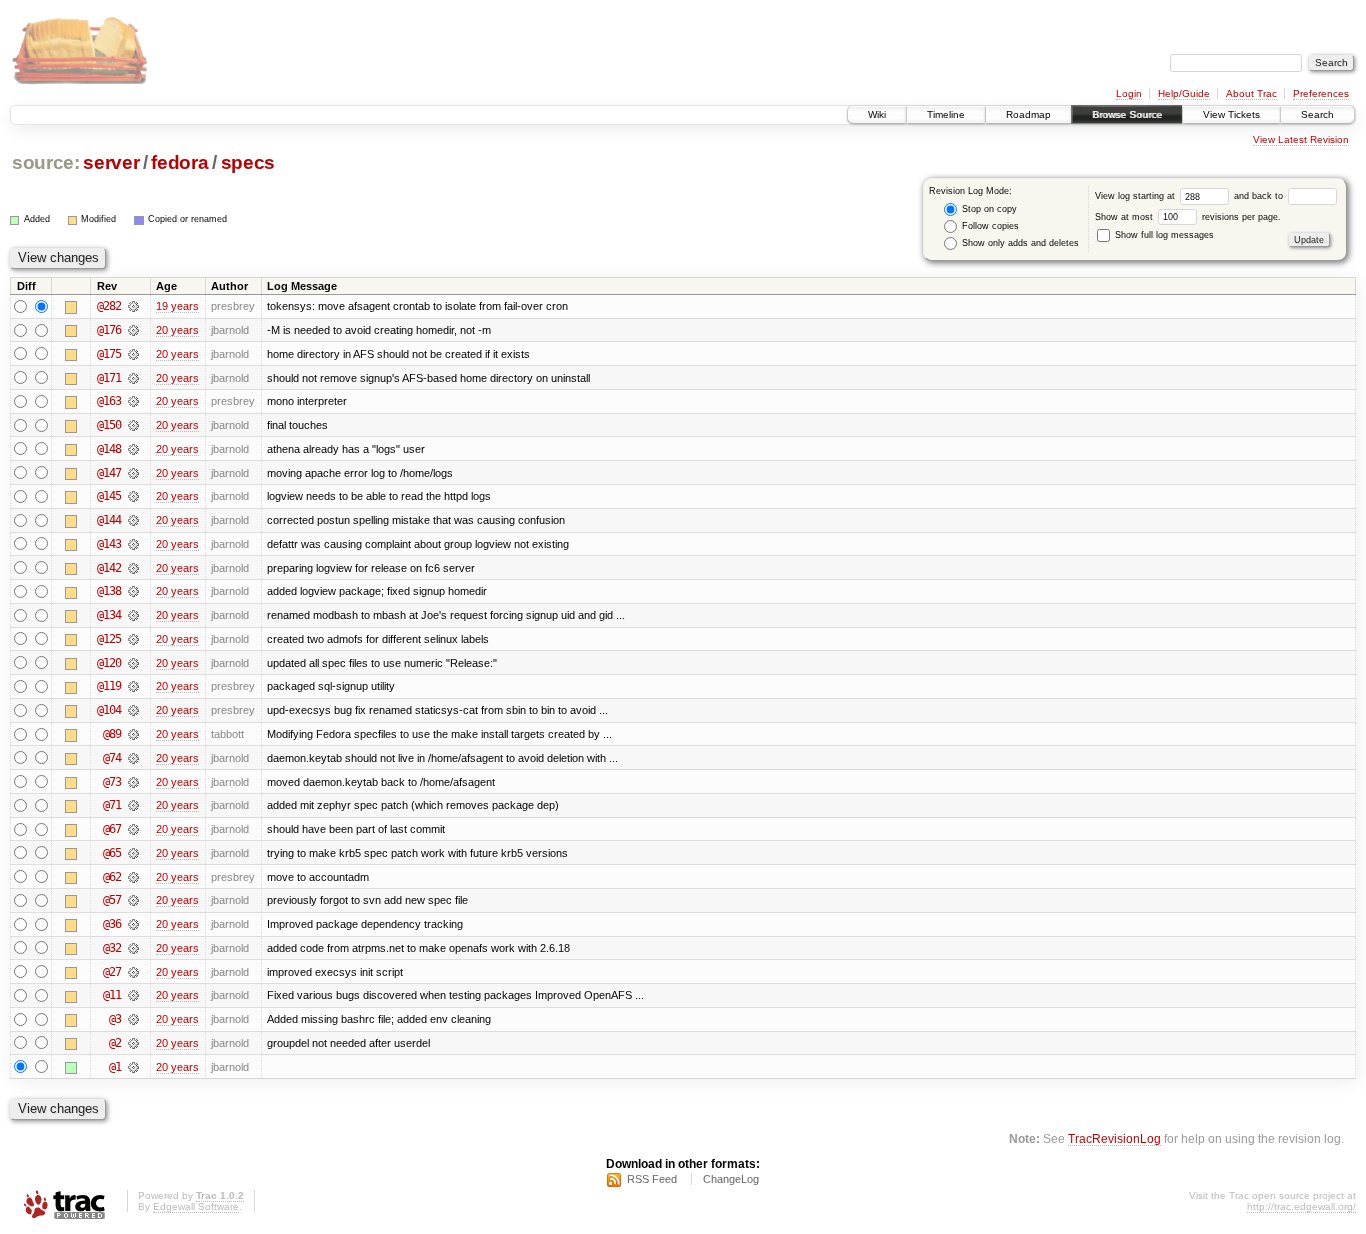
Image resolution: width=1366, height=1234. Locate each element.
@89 (112, 734)
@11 (112, 995)
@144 (109, 520)
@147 (109, 473)
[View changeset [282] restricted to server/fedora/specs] (133, 306)
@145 (109, 496)
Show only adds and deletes (1019, 243)
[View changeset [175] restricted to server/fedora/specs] (133, 354)
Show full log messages (1163, 235)
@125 (109, 639)
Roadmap (1028, 114)
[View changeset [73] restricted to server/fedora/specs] (133, 782)
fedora (179, 162)
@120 (109, 663)
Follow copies (989, 226)
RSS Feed (652, 1179)
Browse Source (1127, 114)
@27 (112, 972)
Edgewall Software (196, 1206)
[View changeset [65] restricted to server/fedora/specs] (133, 853)
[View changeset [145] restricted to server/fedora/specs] (133, 496)
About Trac (1251, 93)
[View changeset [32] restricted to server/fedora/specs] (133, 948)
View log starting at (1136, 196)
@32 (112, 948)
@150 (109, 425)
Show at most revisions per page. (1188, 217)
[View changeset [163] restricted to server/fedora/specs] (133, 401)
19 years (177, 306)
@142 (109, 568)
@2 (115, 1043)
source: (46, 162)
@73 (112, 782)
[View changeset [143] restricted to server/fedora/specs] (133, 544)
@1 (115, 1067)
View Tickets (1231, 114)
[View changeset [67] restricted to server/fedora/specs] (133, 829)
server (111, 162)
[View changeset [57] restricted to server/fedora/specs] (133, 900)
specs (248, 162)
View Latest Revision (1301, 139)
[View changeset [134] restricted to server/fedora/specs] (133, 615)
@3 (115, 1019)
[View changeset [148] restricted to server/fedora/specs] (133, 449)
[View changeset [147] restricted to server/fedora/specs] (133, 473)
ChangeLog (731, 1179)
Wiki (877, 114)
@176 (109, 330)
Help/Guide (1184, 93)
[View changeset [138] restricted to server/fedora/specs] (133, 591)
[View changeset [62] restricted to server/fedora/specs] (133, 877)
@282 (109, 306)
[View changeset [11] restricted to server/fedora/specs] (133, 995)
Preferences (1321, 93)
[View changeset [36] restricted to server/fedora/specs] (133, 924)
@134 (109, 615)
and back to (1260, 196)
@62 (112, 877)
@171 (109, 378)
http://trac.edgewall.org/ (1301, 1206)
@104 (109, 710)
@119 (109, 686)
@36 (112, 924)
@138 (109, 591)
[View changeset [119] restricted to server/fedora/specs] (133, 686)
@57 (112, 900)
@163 (109, 401)
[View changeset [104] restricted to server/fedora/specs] (133, 710)
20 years (177, 330)
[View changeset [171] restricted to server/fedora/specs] (133, 378)
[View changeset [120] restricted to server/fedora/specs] (133, 663)
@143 (109, 544)
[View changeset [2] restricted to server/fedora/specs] (133, 1043)
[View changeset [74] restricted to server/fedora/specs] (133, 758)
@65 (112, 853)
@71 (112, 805)
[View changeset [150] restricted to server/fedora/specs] (133, 425)
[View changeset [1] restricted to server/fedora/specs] (133, 1067)
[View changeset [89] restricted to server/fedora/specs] (133, 734)
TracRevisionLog (1114, 1138)
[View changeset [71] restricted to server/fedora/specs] (133, 805)
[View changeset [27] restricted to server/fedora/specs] (133, 972)
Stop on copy (988, 209)
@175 (109, 354)
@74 (112, 758)
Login (1129, 93)
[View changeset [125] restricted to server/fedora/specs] (133, 639)
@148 (109, 449)
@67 (112, 829)
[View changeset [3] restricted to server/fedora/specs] (133, 1019)
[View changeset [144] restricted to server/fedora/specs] (133, 520)
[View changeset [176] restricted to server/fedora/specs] (133, 330)
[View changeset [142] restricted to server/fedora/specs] (133, 568)
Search (1317, 114)
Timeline (946, 114)
